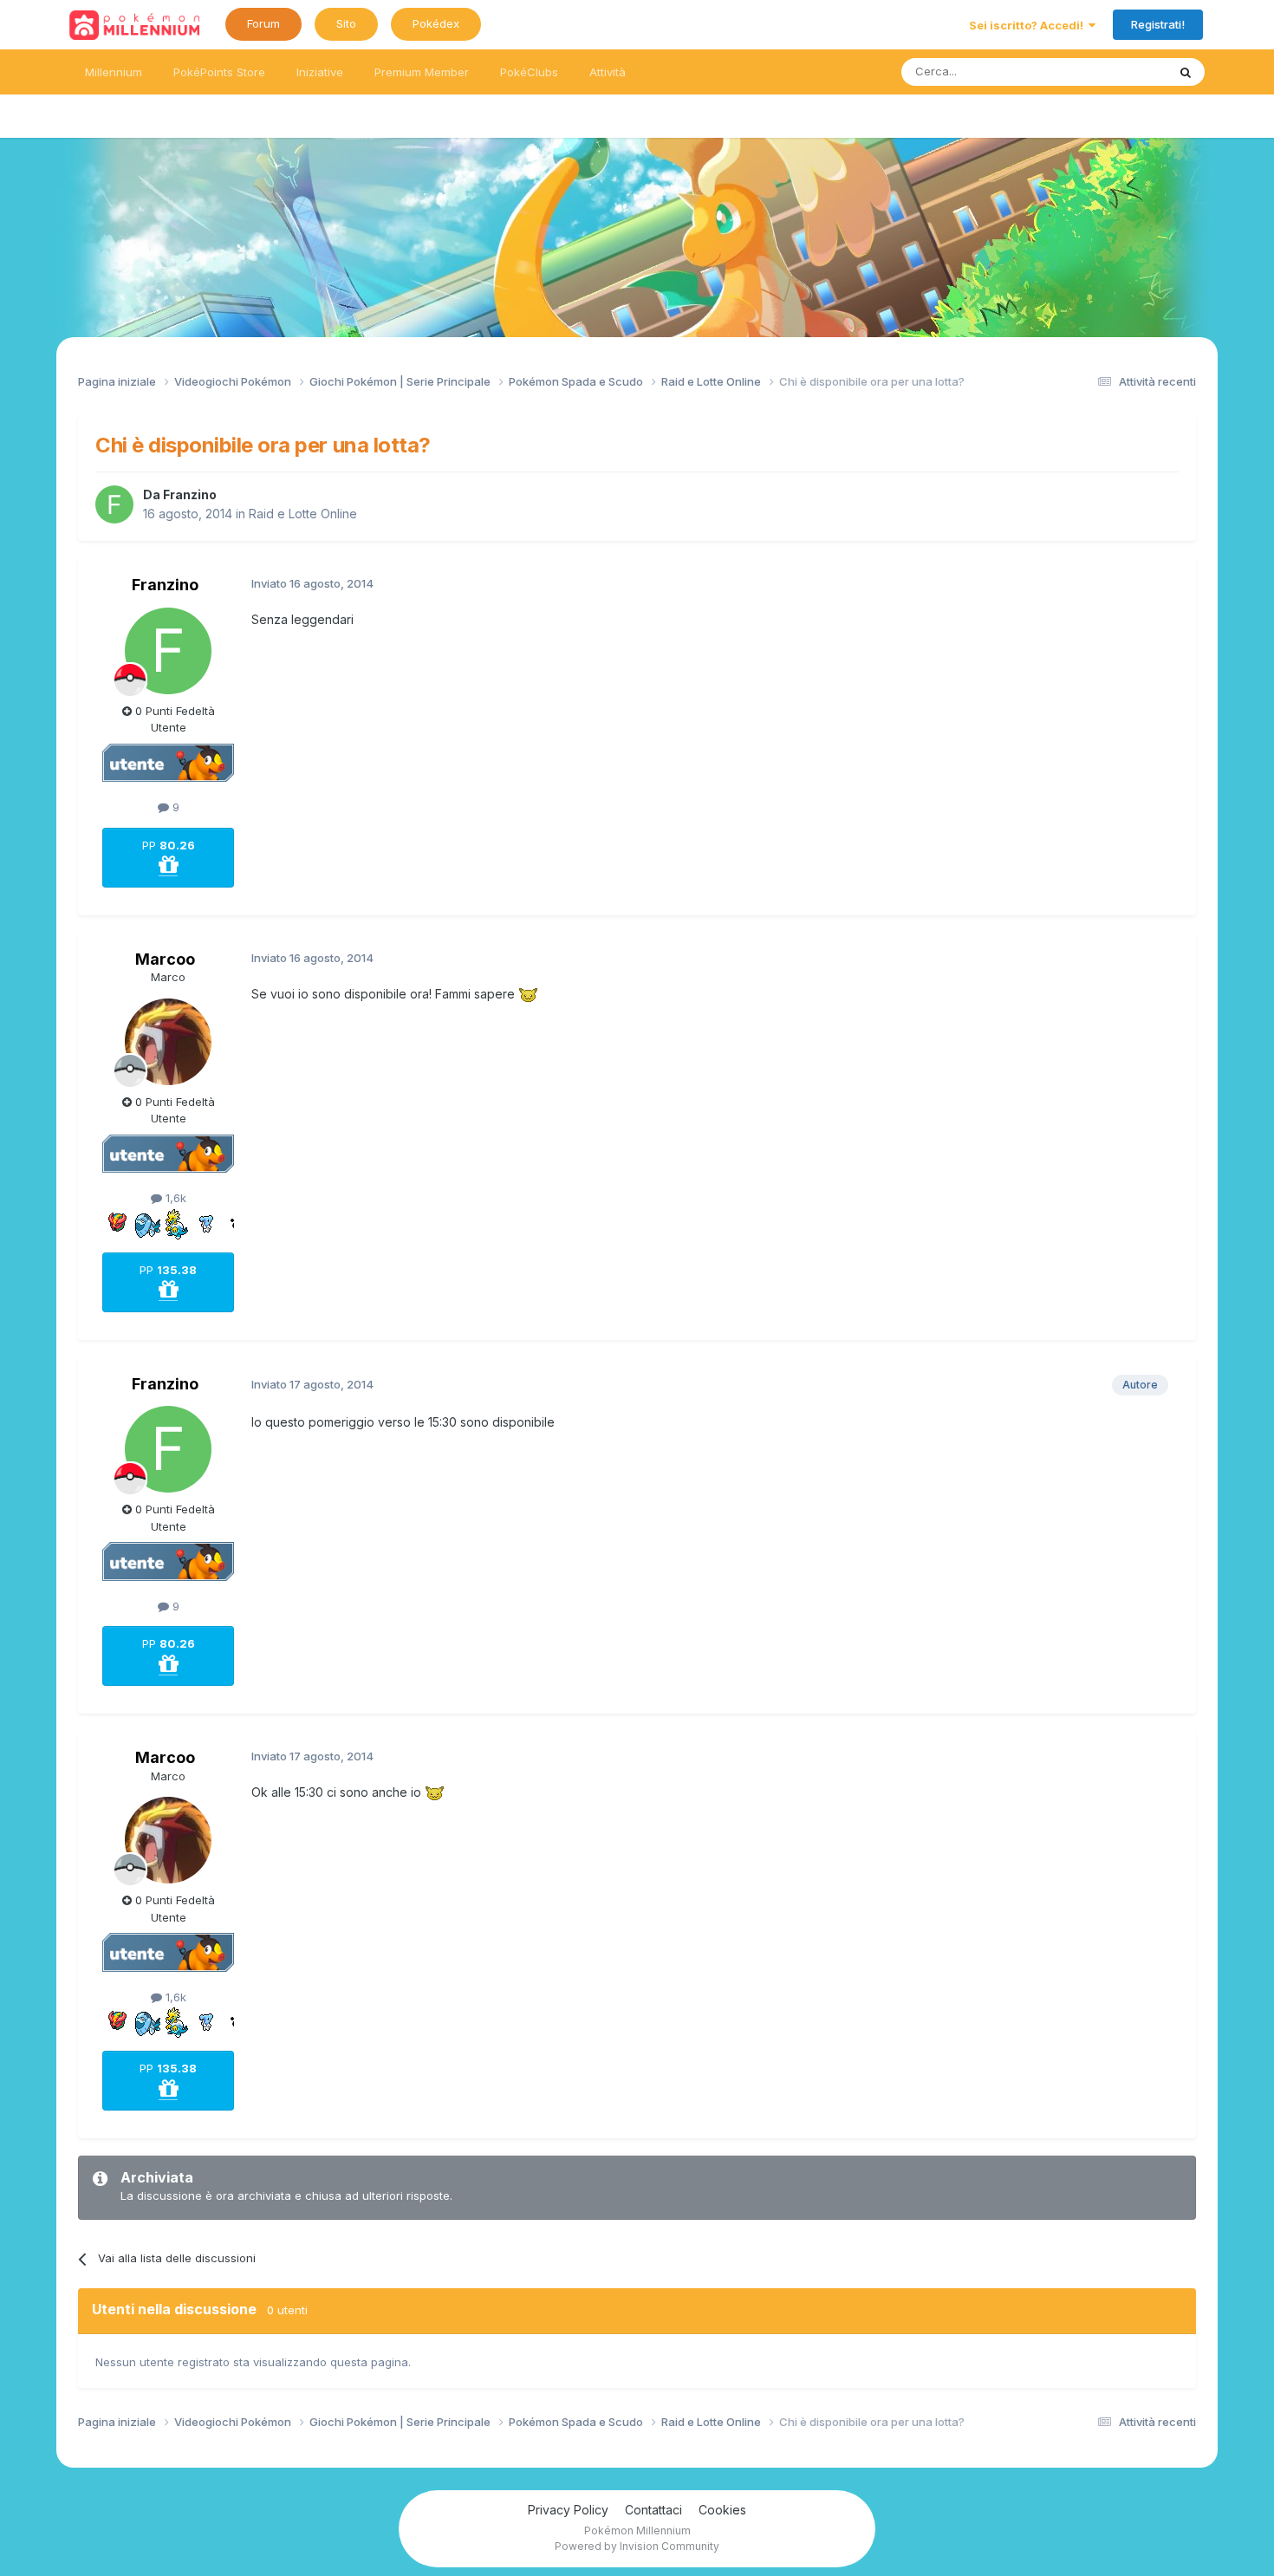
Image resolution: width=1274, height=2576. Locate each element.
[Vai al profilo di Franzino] (114, 504)
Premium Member (422, 72)
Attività (608, 72)
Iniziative (320, 72)
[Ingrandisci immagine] (528, 994)
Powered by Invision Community (637, 2546)
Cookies (722, 2510)
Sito (346, 23)
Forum (263, 23)
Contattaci (653, 2510)
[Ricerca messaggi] (1186, 72)
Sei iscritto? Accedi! (1029, 25)
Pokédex (436, 23)
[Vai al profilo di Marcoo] (168, 1042)
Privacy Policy (568, 2510)
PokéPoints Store (219, 72)
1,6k (174, 1198)
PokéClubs (529, 72)
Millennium (114, 72)
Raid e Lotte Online (303, 514)
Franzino (190, 494)
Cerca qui (1119, 72)
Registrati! (1158, 24)
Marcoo (165, 959)
